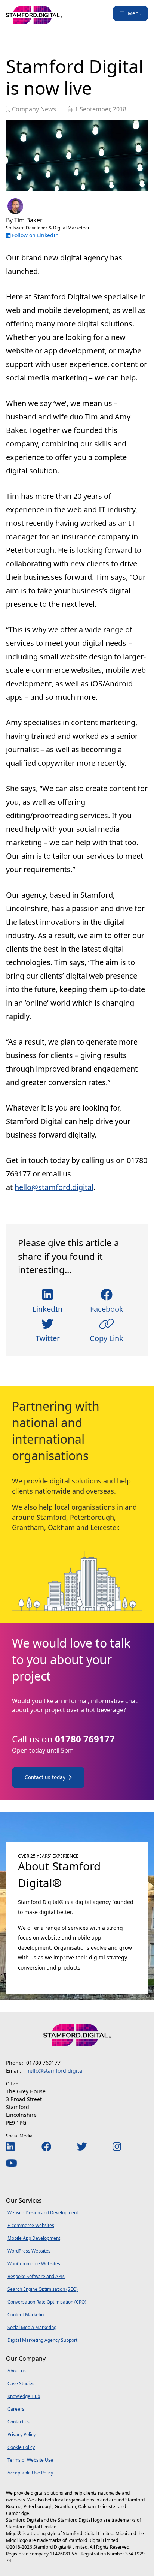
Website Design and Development (43, 2213)
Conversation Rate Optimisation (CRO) (47, 2302)
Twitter (48, 1338)
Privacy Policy (21, 2435)
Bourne (14, 2506)
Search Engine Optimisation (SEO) (43, 2289)
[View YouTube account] (12, 2163)
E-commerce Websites (31, 2225)
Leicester (104, 1527)
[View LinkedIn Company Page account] (10, 2146)
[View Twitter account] (82, 2146)
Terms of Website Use (30, 2460)
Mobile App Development (34, 2238)
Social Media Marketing (32, 2327)
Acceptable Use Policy (30, 2473)
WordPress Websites (29, 2251)
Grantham (28, 1527)
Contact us (19, 2422)
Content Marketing (27, 2315)
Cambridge (18, 2513)
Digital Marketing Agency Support (42, 2340)
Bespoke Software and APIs (36, 2276)
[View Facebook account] (46, 2146)
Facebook (107, 1309)
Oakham (61, 1527)
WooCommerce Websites (34, 2264)
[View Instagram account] (117, 2146)
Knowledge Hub (24, 2396)
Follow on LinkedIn (35, 235)
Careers (16, 2409)
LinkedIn (47, 1309)
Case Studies (21, 2384)
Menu (135, 13)
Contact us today (45, 1777)
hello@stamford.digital (54, 1187)
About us (17, 2371)
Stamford (51, 1517)
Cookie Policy (21, 2447)
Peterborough (92, 1517)
